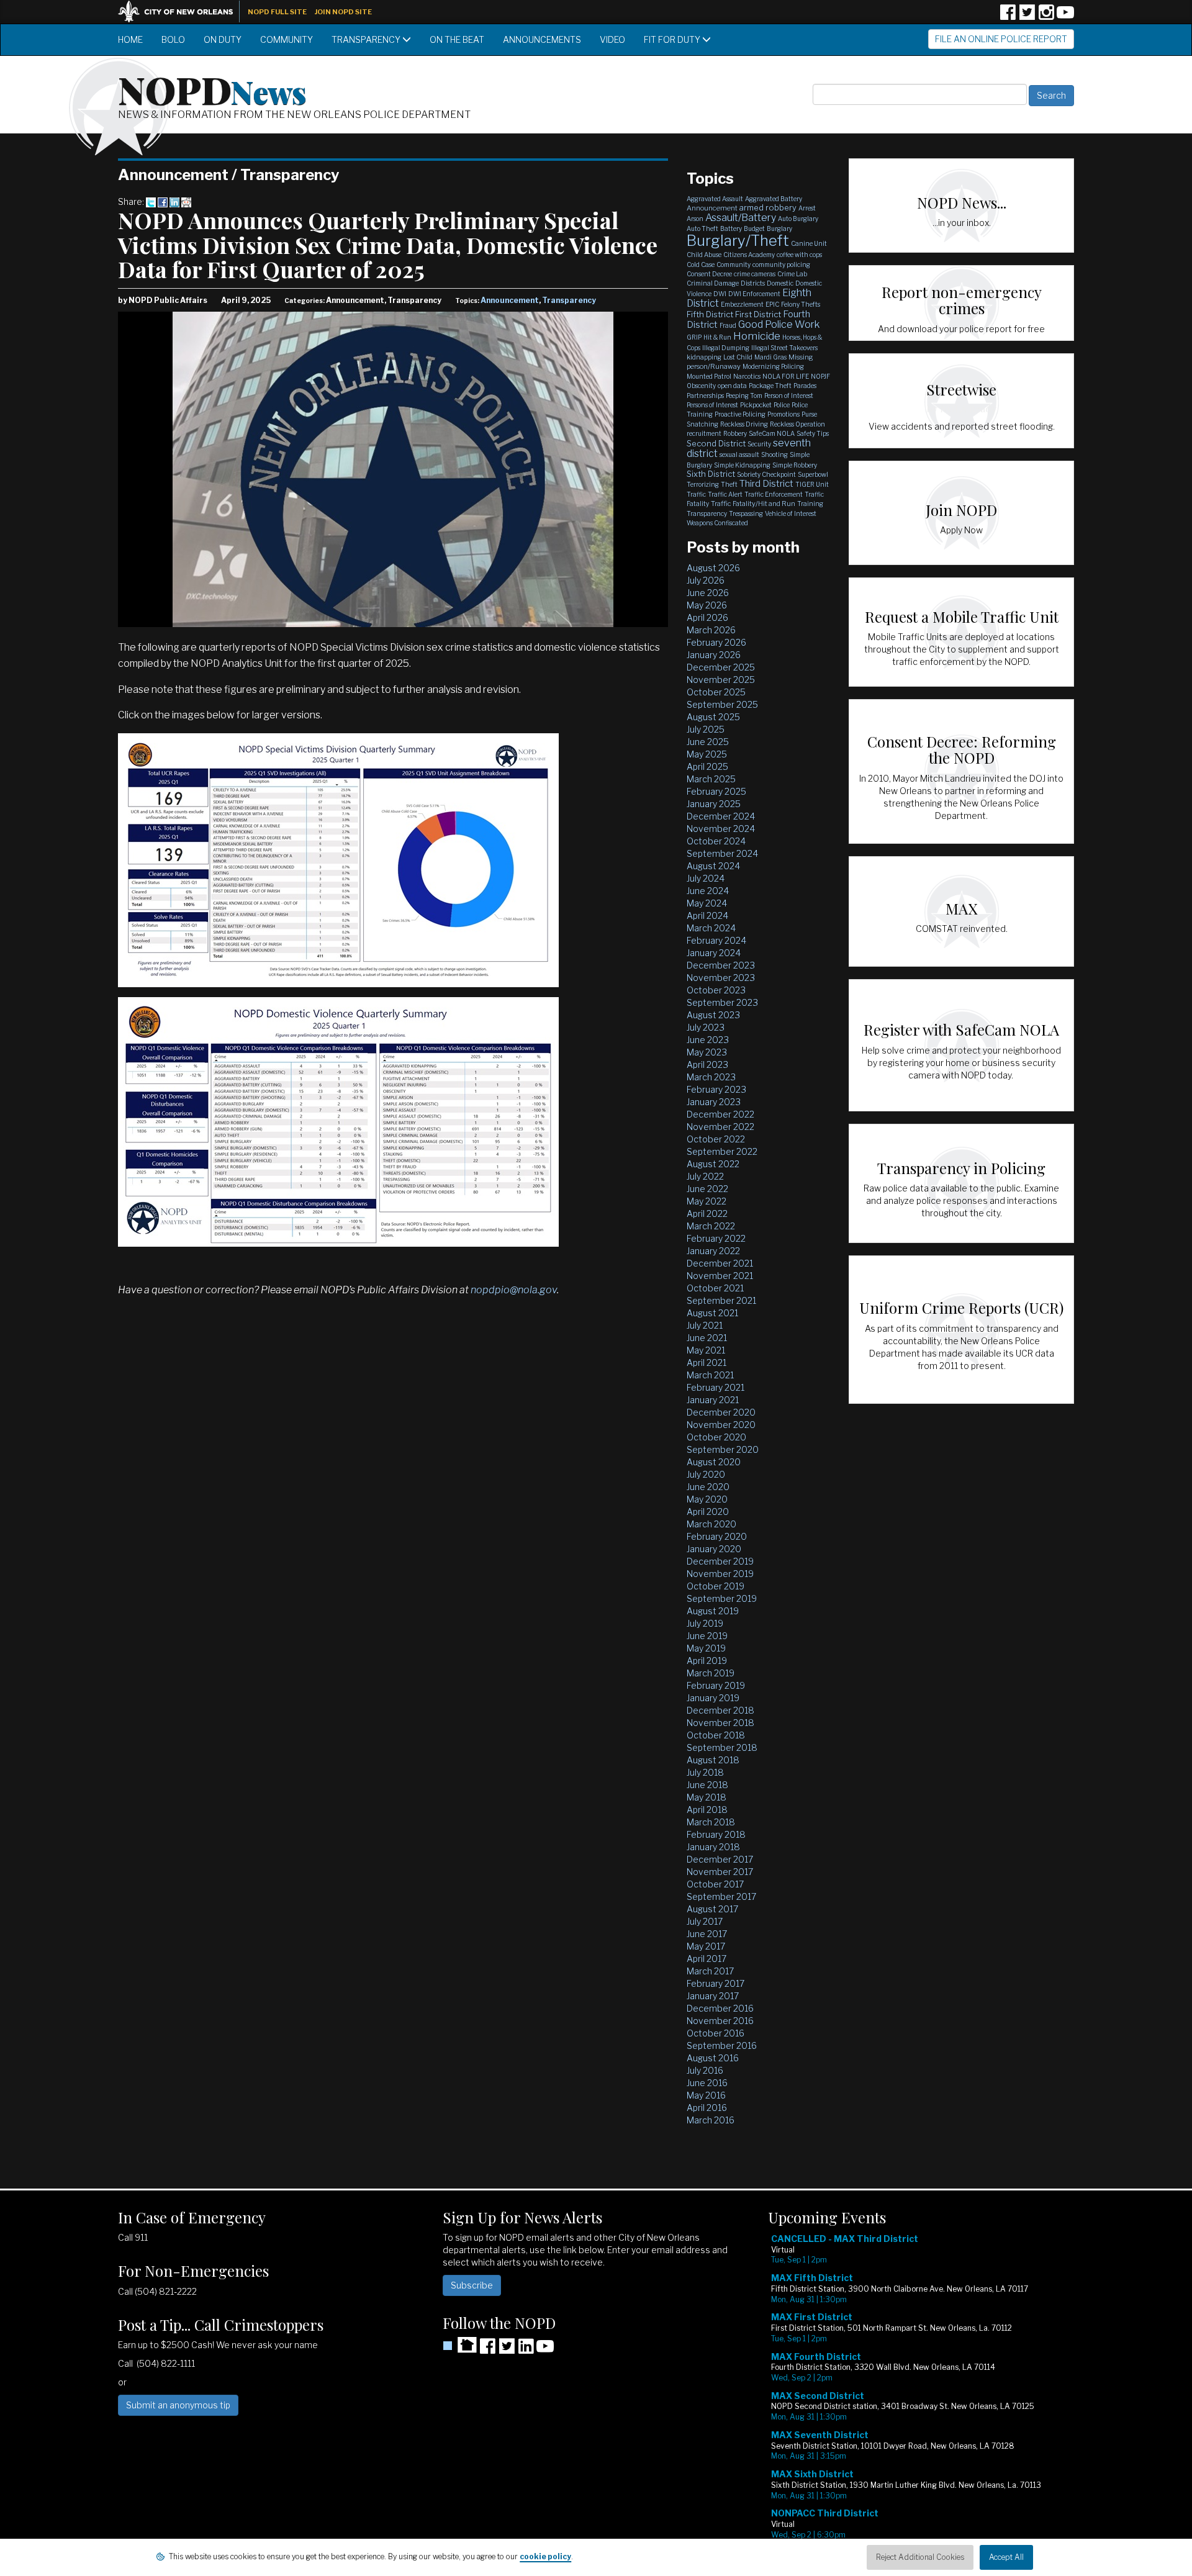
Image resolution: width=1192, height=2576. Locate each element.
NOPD (212, 89)
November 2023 (721, 978)
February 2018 (716, 1834)
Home (130, 39)
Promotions (783, 414)
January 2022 (713, 1251)
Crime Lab (792, 274)
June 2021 (707, 1338)
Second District (716, 443)
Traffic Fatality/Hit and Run (753, 504)
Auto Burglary (798, 219)
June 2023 (708, 1040)
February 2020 (717, 1536)
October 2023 (716, 990)
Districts (753, 283)
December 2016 (720, 2008)
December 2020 (721, 1412)
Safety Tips (813, 433)
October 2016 (716, 2033)
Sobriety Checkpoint (766, 474)
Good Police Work (779, 324)
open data (732, 386)
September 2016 (722, 2045)
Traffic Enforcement (774, 494)
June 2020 (708, 1487)
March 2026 (711, 630)
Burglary (779, 228)
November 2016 (720, 2021)
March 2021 (710, 1375)
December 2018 (720, 1710)
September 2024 (722, 853)
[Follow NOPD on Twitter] (1027, 16)
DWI (720, 294)
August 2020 (714, 1462)
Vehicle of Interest (791, 513)
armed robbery (768, 207)
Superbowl (813, 474)
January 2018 (713, 1847)
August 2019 (713, 1611)
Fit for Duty (673, 39)
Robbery (735, 433)
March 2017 (710, 1971)
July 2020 (706, 1474)
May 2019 (706, 1648)
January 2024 (714, 953)
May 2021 (706, 1350)
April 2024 (707, 915)
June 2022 (707, 1189)
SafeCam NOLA (772, 433)
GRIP (694, 337)
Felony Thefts (801, 304)
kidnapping (704, 357)
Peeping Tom (744, 395)
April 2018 (707, 1810)
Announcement (510, 300)
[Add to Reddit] (186, 201)
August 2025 (713, 717)
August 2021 (712, 1313)
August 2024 (713, 866)
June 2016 (707, 2083)
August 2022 (713, 1164)
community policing (781, 264)
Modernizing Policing (773, 366)
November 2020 (721, 1425)
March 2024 (711, 928)
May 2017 (706, 1946)
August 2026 (713, 568)
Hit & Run (717, 337)
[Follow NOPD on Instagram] (1046, 16)
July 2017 (705, 1921)
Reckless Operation (797, 424)
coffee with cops (799, 255)
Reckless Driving (744, 424)
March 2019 (711, 1673)
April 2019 (707, 1661)
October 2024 (716, 841)
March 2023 (711, 1077)
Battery (731, 228)
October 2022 (716, 1139)
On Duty (223, 39)
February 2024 (716, 940)
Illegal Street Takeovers (784, 348)
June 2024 (708, 891)
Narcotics (747, 376)
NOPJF (820, 376)
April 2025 (707, 766)
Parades (805, 386)
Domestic (780, 283)
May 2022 (707, 1201)
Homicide (757, 336)
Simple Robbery (795, 465)
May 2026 (707, 605)
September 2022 (722, 1151)
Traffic (696, 494)
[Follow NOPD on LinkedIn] (526, 2350)
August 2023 (713, 1015)
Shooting (774, 454)
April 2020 (708, 1512)
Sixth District (711, 474)
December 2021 (720, 1263)
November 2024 (721, 829)
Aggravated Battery (774, 199)
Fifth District (710, 314)
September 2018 (722, 1747)
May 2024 (707, 903)
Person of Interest (789, 395)
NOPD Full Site (277, 12)
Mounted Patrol (709, 376)
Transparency (367, 39)
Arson (695, 219)
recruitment (704, 433)
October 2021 (715, 1288)
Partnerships (705, 395)
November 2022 (720, 1127)
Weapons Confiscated (717, 523)
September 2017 (721, 1896)
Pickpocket (756, 405)
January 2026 (714, 655)
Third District (766, 484)
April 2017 (707, 1959)
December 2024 (721, 816)
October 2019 (716, 1586)
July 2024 (706, 878)
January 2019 (713, 1698)
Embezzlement (742, 304)
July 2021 (705, 1325)
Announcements (542, 39)
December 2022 (720, 1114)
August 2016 (713, 2058)
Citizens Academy (749, 255)
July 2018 (705, 1772)
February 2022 (716, 1238)
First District (758, 314)
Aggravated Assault (715, 199)
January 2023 (714, 1102)
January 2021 (713, 1400)
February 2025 (716, 791)
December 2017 (720, 1859)
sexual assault (739, 454)
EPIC (772, 304)
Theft (729, 484)
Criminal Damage (713, 283)
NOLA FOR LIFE (786, 376)
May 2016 (706, 2095)
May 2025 (707, 754)
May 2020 (707, 1499)
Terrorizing (703, 484)
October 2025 (716, 692)
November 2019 (720, 1574)
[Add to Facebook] (163, 201)
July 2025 (706, 729)
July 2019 (705, 1623)
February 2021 (716, 1387)
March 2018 (711, 1822)
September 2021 (721, 1300)
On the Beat (457, 39)
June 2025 (708, 742)
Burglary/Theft (738, 241)
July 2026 (706, 580)
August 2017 (712, 1909)
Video (612, 39)
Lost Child (738, 357)
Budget (754, 228)
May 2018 (707, 1797)
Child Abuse (704, 255)
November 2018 (720, 1723)
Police (782, 405)
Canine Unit (809, 243)
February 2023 (716, 1089)
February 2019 (716, 1685)
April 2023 (707, 1064)
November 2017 (720, 1872)
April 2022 (707, 1213)
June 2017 (707, 1934)
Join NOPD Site (343, 12)
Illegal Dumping (726, 348)
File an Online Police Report (1001, 39)
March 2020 (711, 1524)
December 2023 (721, 965)
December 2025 (721, 667)
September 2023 (722, 1002)
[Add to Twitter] (151, 201)
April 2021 (707, 1363)
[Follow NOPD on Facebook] (1008, 16)
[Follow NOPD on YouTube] (1065, 16)
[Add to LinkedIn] (174, 201)
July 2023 (706, 1027)
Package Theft (770, 386)
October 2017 (715, 1884)
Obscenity (701, 386)
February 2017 (716, 1983)
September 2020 (723, 1449)
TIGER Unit (812, 484)
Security (759, 444)
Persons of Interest (712, 405)
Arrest (807, 208)
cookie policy (545, 2556)
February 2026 (716, 642)
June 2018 (707, 1785)
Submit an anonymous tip (178, 2405)
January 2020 (714, 1549)
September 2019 (722, 1598)
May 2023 (707, 1052)
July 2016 (705, 2070)
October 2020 (716, 1437)
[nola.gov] (182, 10)
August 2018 (713, 1760)
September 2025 (722, 704)
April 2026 (707, 617)
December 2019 (720, 1561)
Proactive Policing (740, 414)
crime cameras (755, 274)
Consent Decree (709, 274)
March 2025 (711, 779)
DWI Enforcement (754, 294)
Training (810, 504)
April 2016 (707, 2108)
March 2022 (711, 1226)
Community (287, 39)
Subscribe (472, 2285)
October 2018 (716, 1735)
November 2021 (720, 1276)
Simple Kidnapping (742, 465)
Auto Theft (702, 228)
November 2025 (721, 680)
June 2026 (708, 593)
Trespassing (746, 513)
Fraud (728, 325)
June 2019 (707, 1636)
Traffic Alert (725, 494)
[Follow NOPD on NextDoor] (460, 2345)
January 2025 (714, 804)
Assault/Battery (741, 218)
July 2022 (705, 1176)
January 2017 (713, 1996)
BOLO (173, 39)
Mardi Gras (770, 357)
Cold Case (701, 264)
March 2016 (711, 2120)
